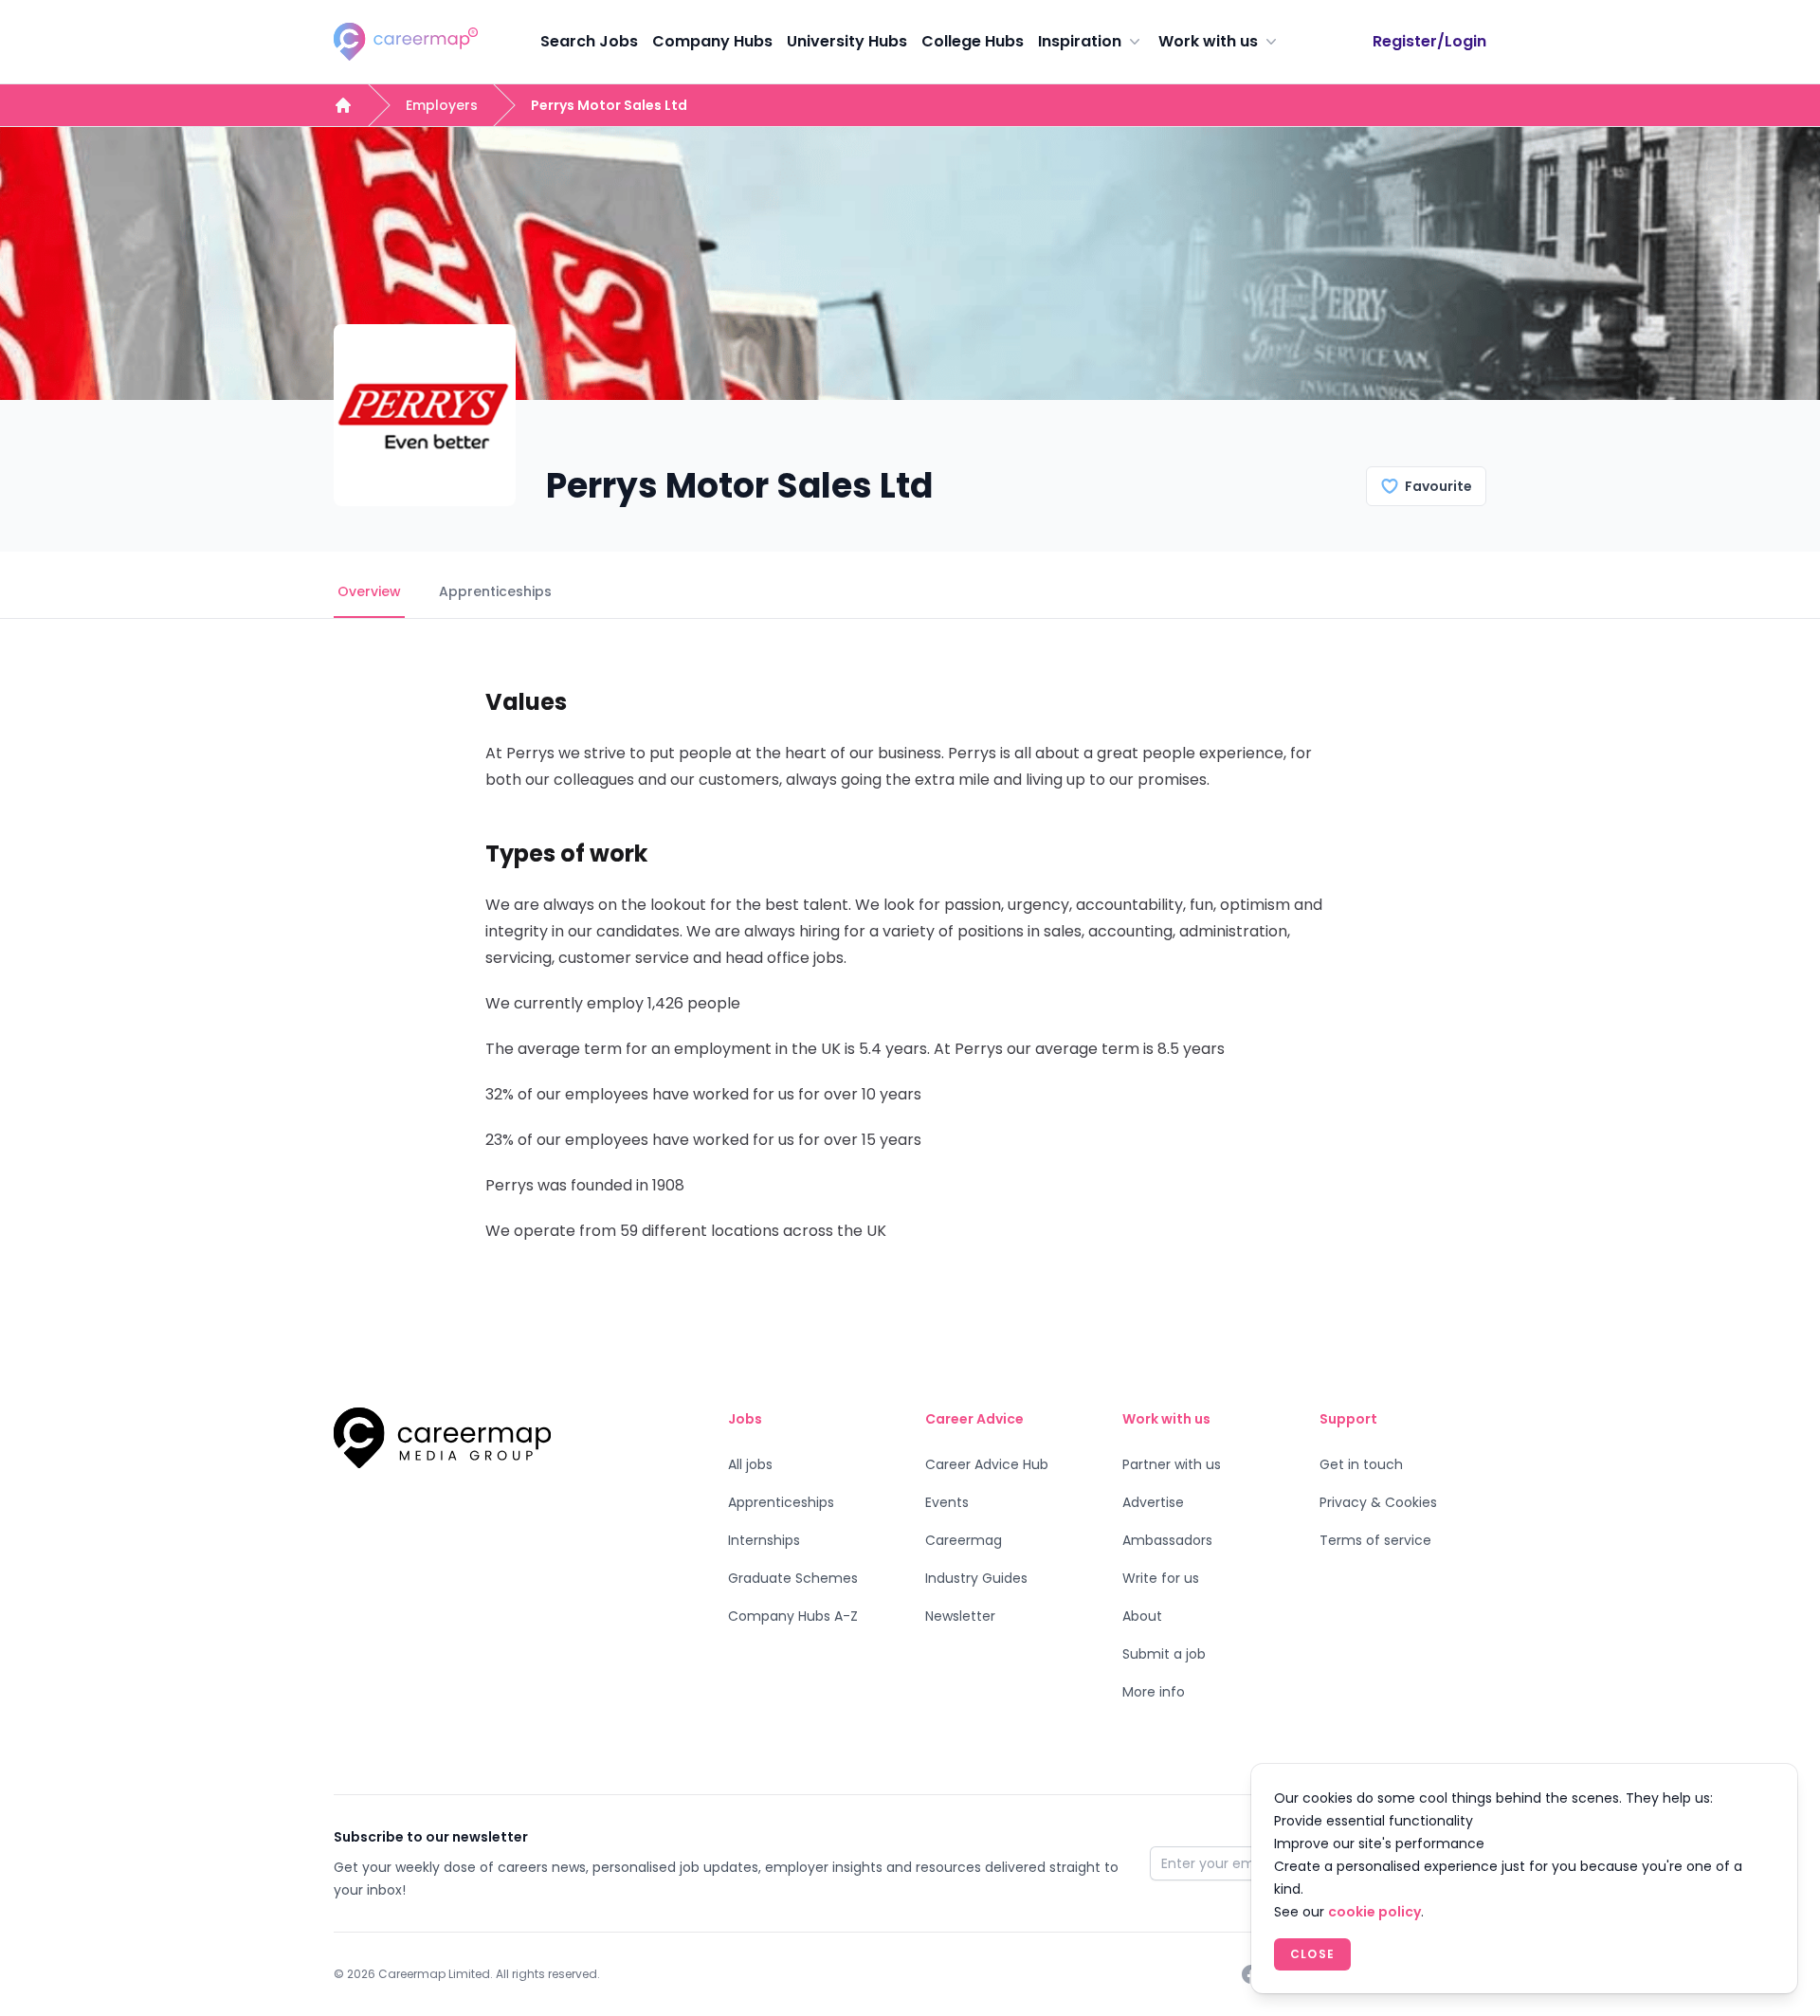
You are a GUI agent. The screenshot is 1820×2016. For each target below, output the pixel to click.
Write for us (1161, 1578)
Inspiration (1080, 41)
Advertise (1153, 1502)
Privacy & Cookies (1378, 1502)
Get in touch (1361, 1464)
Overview (369, 591)
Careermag (964, 1540)
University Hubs (847, 41)
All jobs (750, 1464)
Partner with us (1172, 1464)
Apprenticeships (495, 591)
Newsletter (960, 1616)
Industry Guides (976, 1578)
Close (1312, 1954)
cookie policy (1374, 1912)
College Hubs (973, 41)
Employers (442, 105)
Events (947, 1502)
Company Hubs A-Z (793, 1616)
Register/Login (1429, 41)
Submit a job (1164, 1654)
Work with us (1208, 41)
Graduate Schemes (793, 1578)
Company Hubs (712, 41)
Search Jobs (589, 41)
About (1142, 1616)
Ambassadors (1167, 1540)
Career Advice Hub (987, 1464)
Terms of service (1375, 1540)
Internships (764, 1540)
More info (1154, 1692)
